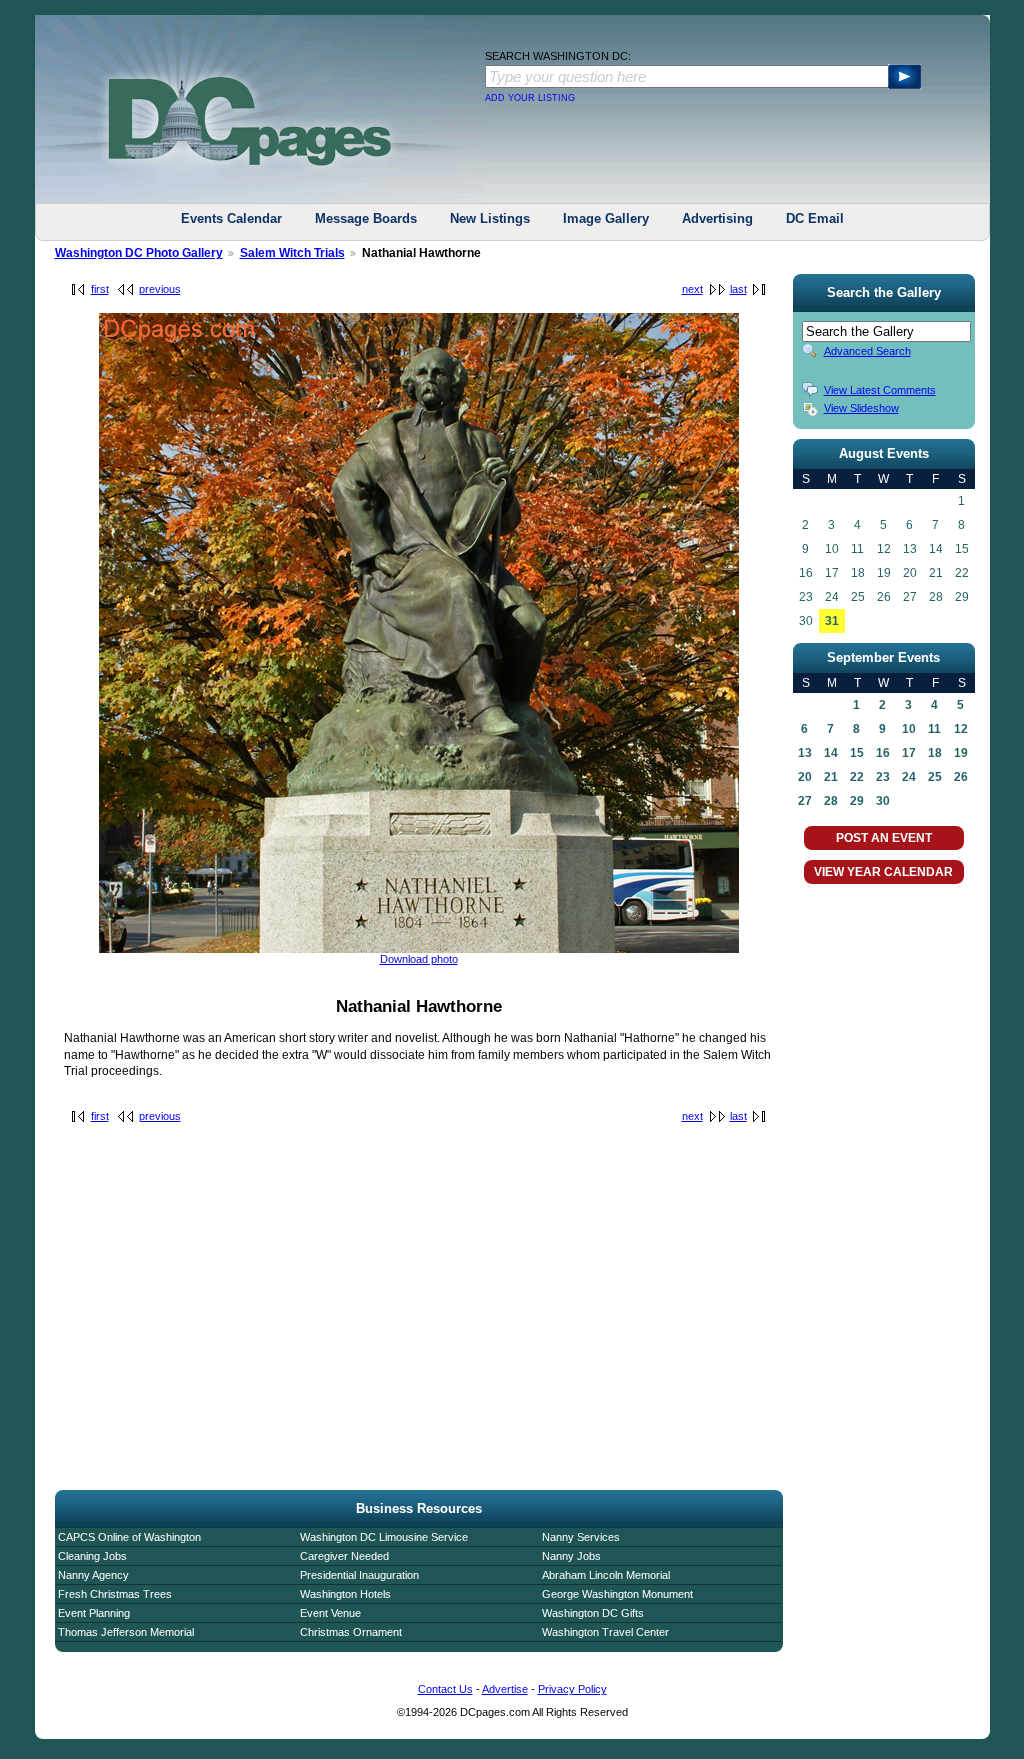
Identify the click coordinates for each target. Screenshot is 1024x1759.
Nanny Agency (93, 1575)
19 (961, 753)
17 (909, 753)
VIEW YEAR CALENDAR (883, 872)
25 (935, 777)
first (100, 289)
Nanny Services (581, 1537)
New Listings (490, 218)
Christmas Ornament (351, 1632)
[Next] (419, 949)
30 (883, 801)
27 (805, 801)
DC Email (815, 218)
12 (961, 729)
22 (857, 777)
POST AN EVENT (884, 838)
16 (883, 753)
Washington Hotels (345, 1594)
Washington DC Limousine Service (384, 1537)
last (738, 289)
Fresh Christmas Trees (115, 1594)
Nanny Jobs (571, 1556)
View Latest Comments (880, 390)
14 (831, 753)
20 (805, 777)
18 (935, 753)
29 (857, 801)
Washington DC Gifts (593, 1613)
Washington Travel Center (605, 1632)
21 (831, 777)
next (692, 289)
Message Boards (366, 218)
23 (883, 777)
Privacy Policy (572, 1689)
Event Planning (94, 1613)
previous (160, 289)
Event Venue (330, 1613)
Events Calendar (231, 218)
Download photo (419, 959)
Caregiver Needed (344, 1556)
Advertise (505, 1689)
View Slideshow (861, 408)
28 (831, 801)
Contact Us (445, 1689)
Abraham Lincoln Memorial (606, 1575)
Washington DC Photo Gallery (139, 253)
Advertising (717, 218)
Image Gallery (606, 218)
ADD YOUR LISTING (530, 98)
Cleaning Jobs (92, 1556)
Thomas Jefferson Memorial (126, 1632)
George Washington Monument (617, 1594)
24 (909, 777)
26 (961, 777)
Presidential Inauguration (359, 1575)
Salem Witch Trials (292, 253)
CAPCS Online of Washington (129, 1537)
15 (857, 753)
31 (832, 621)
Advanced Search (867, 351)
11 (934, 729)
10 (909, 729)
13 (805, 753)
